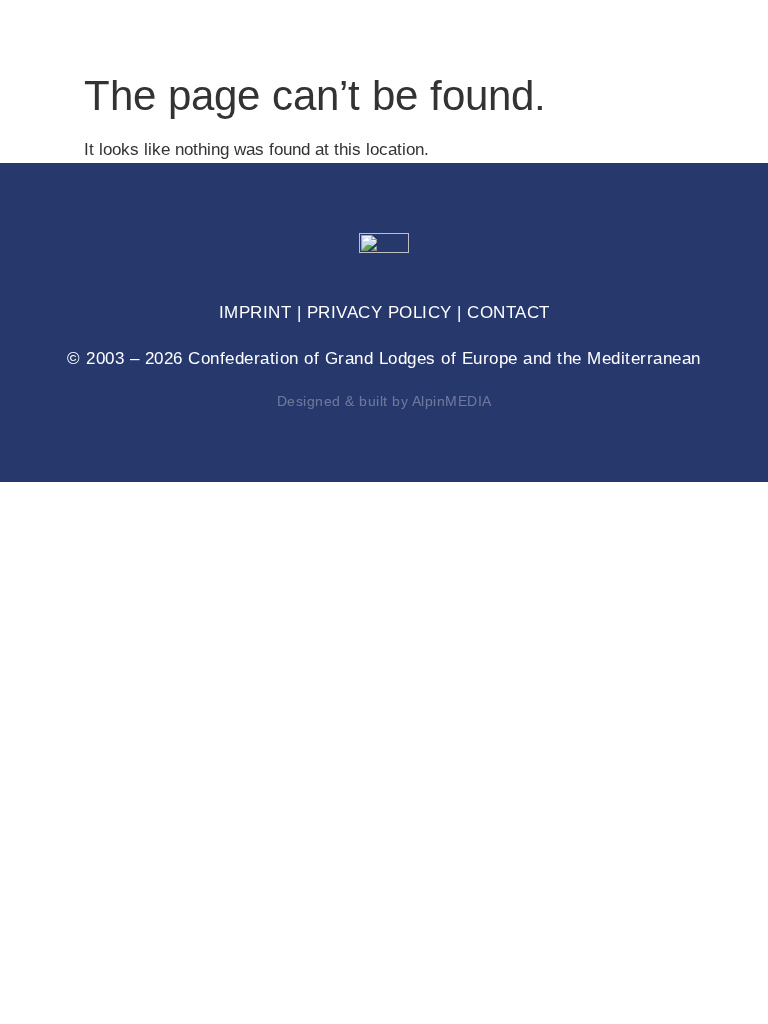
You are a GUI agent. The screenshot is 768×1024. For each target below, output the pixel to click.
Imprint (255, 312)
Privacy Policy (379, 312)
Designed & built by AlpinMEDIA (384, 401)
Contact (508, 312)
